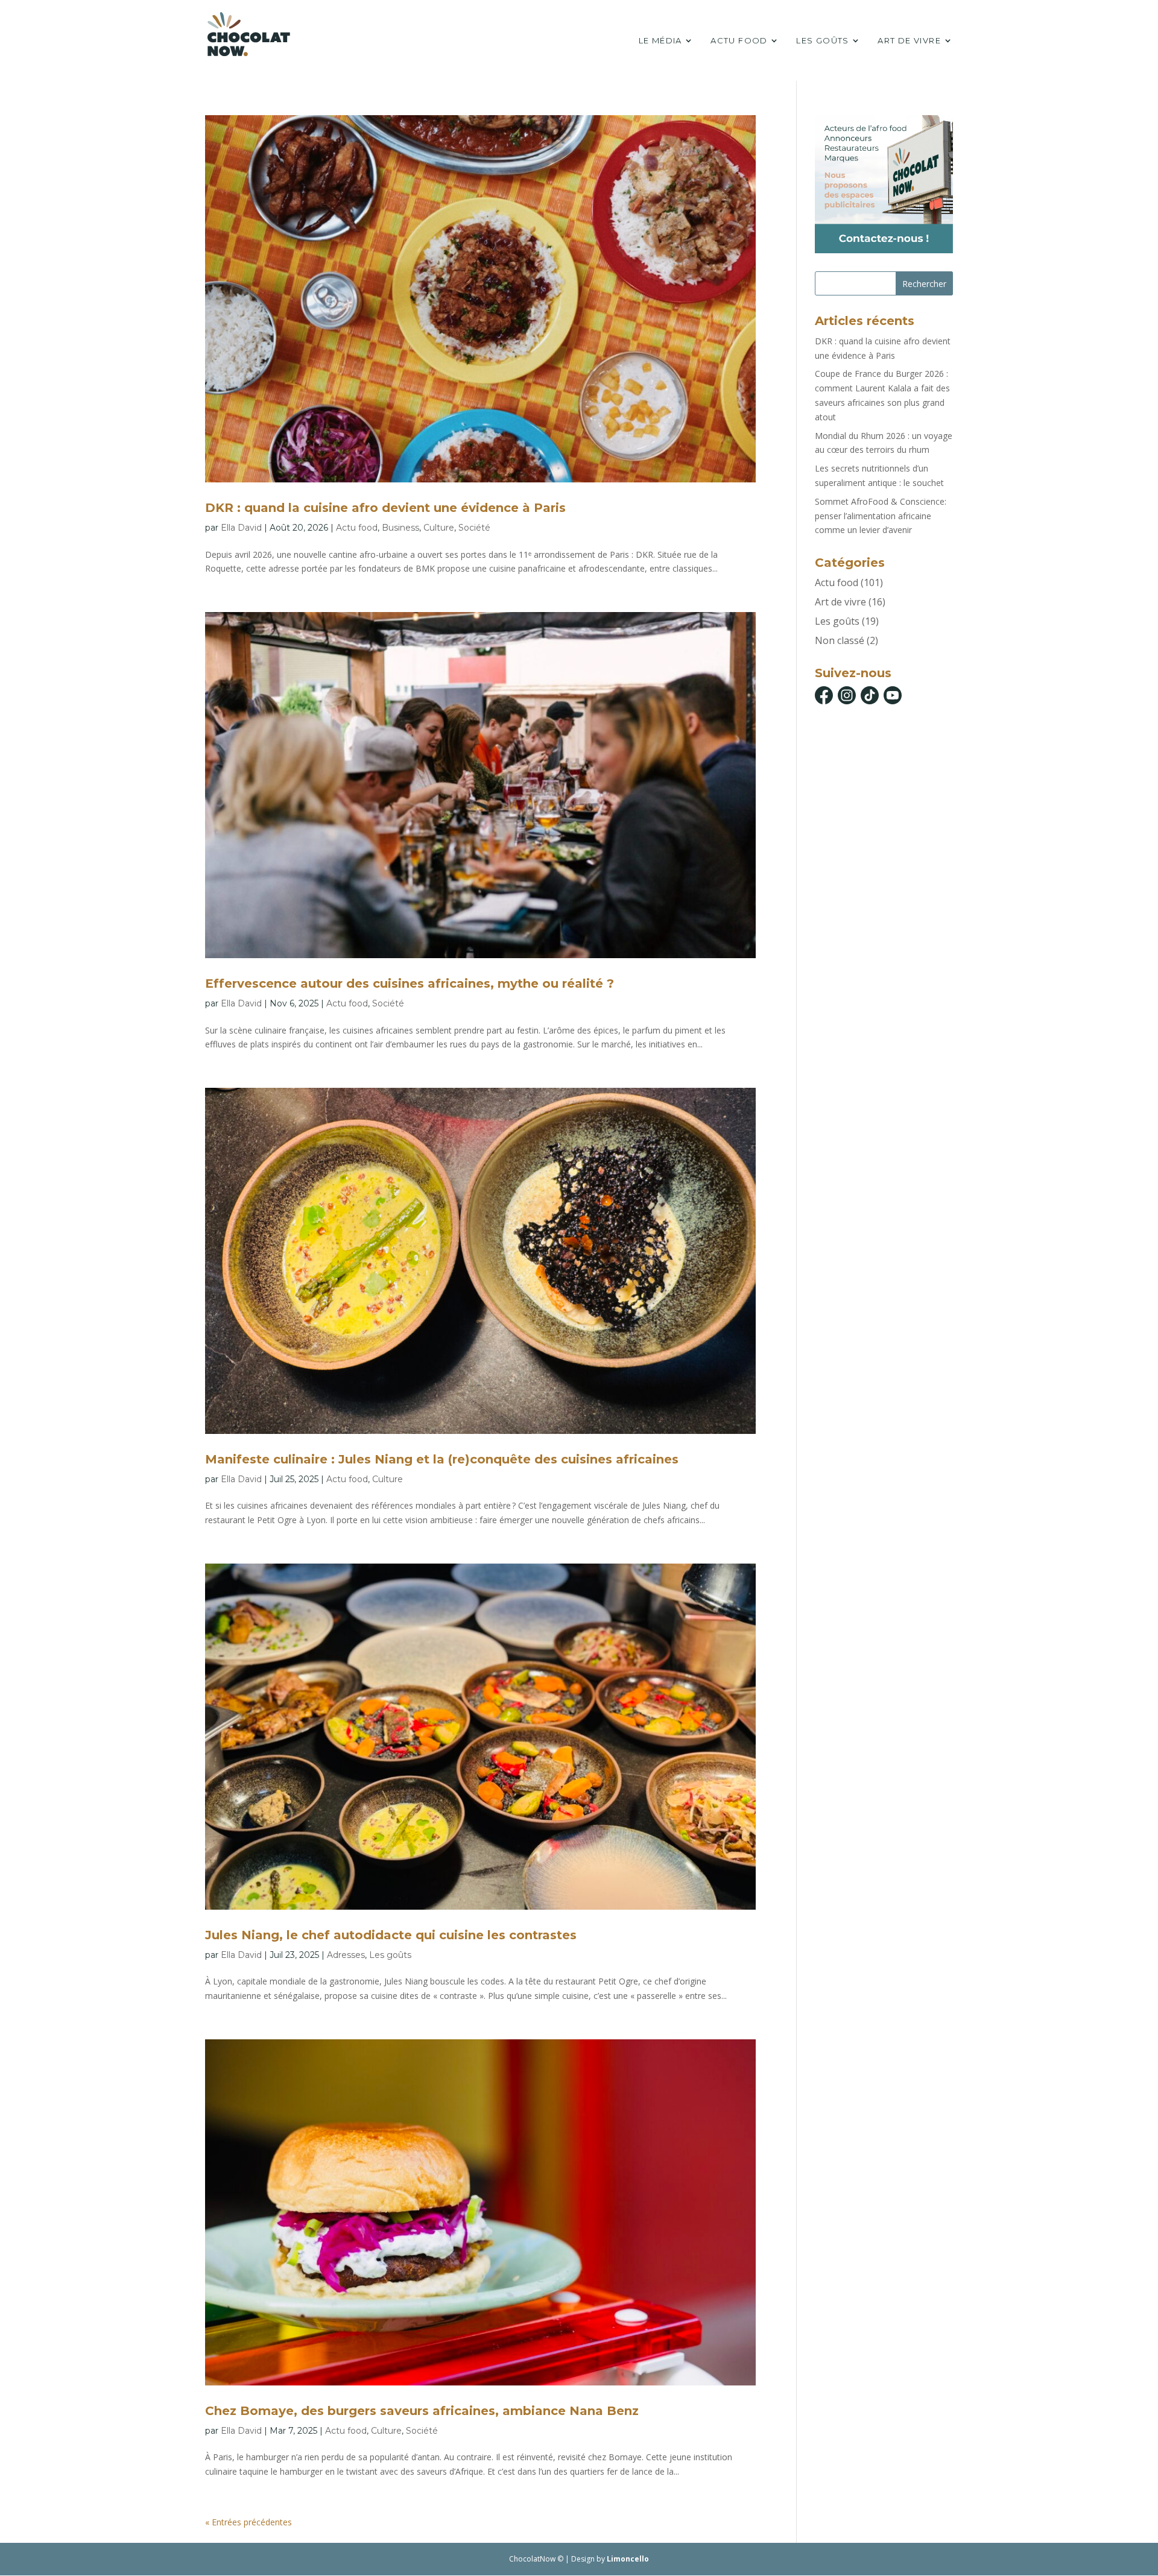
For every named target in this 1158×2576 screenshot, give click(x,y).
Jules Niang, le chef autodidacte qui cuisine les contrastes (391, 1935)
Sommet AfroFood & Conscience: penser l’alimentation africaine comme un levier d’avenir (881, 516)
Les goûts (823, 41)
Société (474, 528)
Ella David (241, 528)
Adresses (346, 1955)
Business (400, 528)
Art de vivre (909, 41)
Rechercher (924, 284)
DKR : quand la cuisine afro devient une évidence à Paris (385, 508)
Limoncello (628, 2559)
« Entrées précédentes (248, 2522)
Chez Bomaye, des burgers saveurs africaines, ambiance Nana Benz (422, 2411)
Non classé (840, 640)
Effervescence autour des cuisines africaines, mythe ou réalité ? (410, 983)
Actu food (739, 41)
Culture (439, 528)
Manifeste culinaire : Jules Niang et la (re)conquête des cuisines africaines (442, 1459)
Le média (660, 41)
